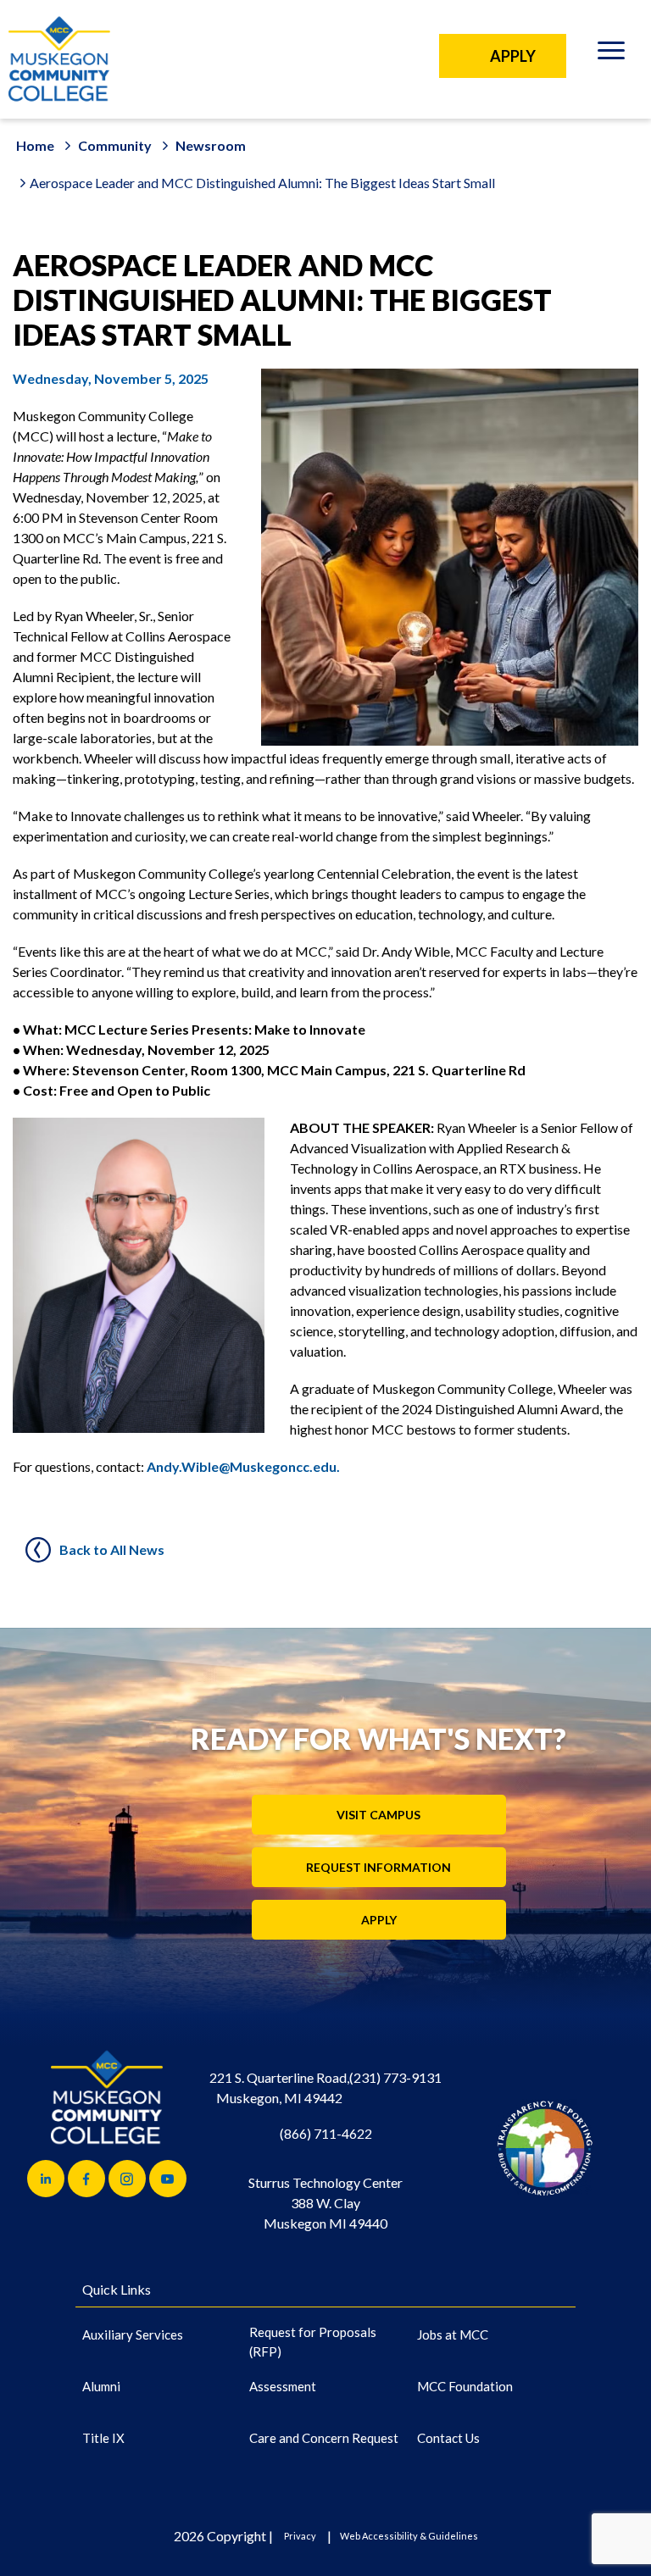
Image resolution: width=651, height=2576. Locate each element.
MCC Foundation (465, 2386)
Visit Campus (378, 1815)
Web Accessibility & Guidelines (409, 2536)
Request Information (378, 1867)
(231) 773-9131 (395, 2077)
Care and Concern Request (324, 2438)
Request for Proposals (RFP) (313, 2342)
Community (115, 145)
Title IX (103, 2438)
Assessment (283, 2386)
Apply (379, 1920)
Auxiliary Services (133, 2334)
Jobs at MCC (453, 2334)
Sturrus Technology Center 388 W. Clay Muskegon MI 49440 (325, 2203)
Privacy (300, 2536)
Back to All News (112, 1549)
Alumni (101, 2386)
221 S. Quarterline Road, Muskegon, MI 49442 (279, 2087)
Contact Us (448, 2438)
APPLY (513, 56)
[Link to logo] (545, 2148)
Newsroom (211, 145)
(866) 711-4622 (326, 2133)
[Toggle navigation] (611, 53)
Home (35, 145)
